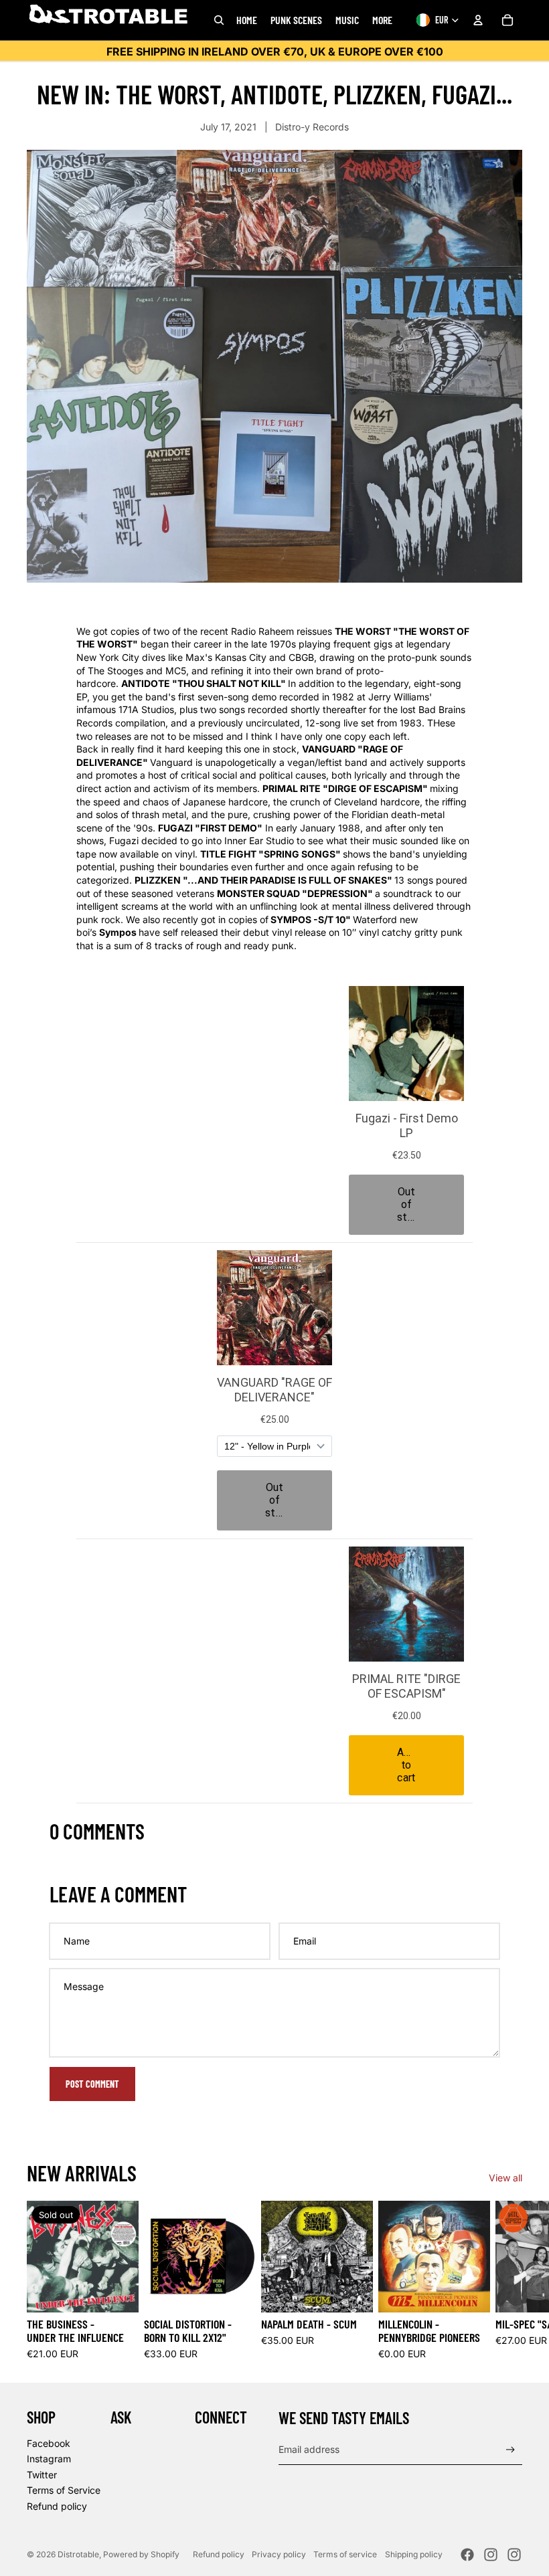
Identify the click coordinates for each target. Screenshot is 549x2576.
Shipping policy (414, 2554)
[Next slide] (507, 2280)
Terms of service (345, 2554)
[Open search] (219, 20)
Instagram (49, 2459)
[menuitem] (382, 20)
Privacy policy (279, 2554)
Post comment (92, 2084)
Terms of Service (64, 2490)
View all (505, 2178)
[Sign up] (511, 2450)
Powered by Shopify (141, 2554)
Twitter (42, 2475)
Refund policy (57, 2506)
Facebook (49, 2443)
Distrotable (78, 2554)
